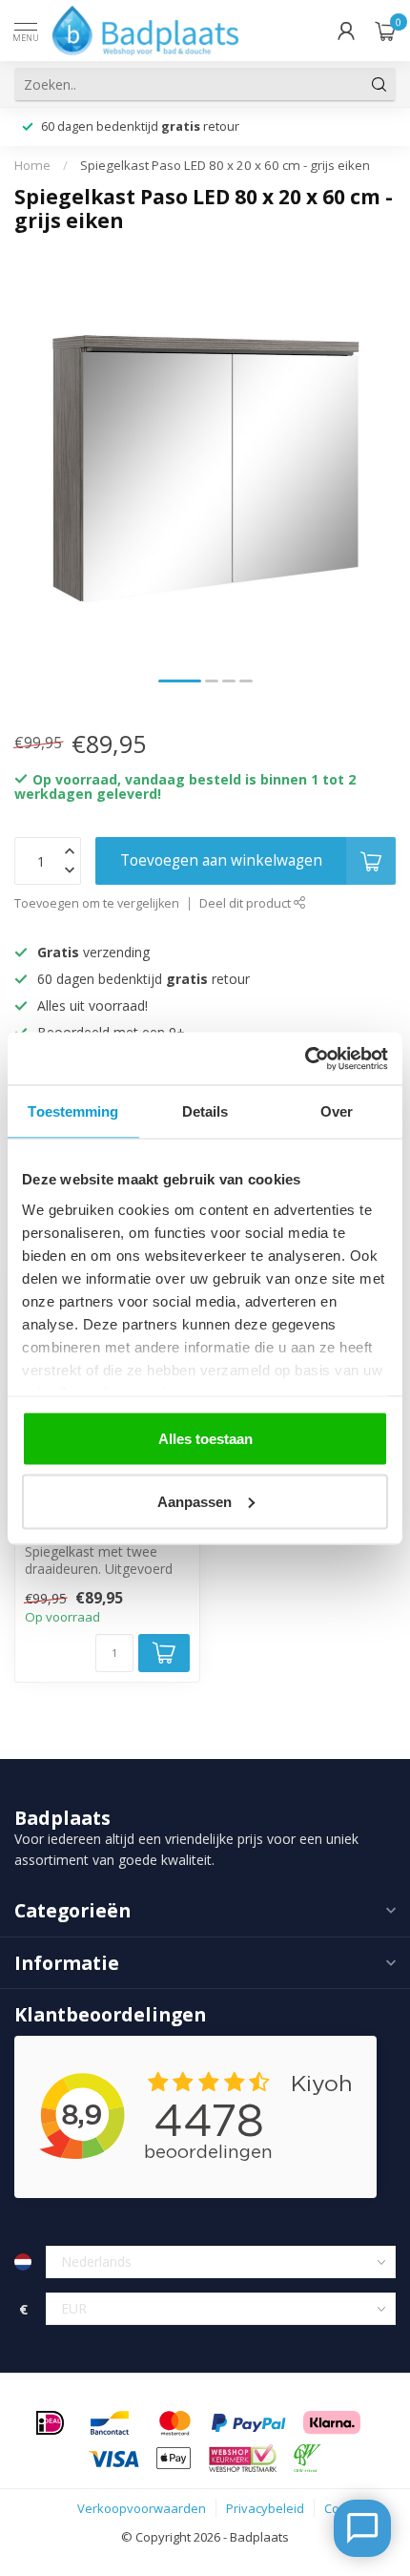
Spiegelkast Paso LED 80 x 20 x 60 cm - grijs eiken (225, 165)
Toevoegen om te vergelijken (97, 903)
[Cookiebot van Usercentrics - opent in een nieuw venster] (305, 1058)
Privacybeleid (265, 2508)
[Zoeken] (379, 84)
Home (32, 165)
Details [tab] (205, 1111)
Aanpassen (195, 1501)
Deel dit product (246, 903)
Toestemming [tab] (73, 1111)
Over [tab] (337, 1111)
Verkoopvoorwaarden (142, 2508)
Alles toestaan (205, 1439)
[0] (385, 31)
